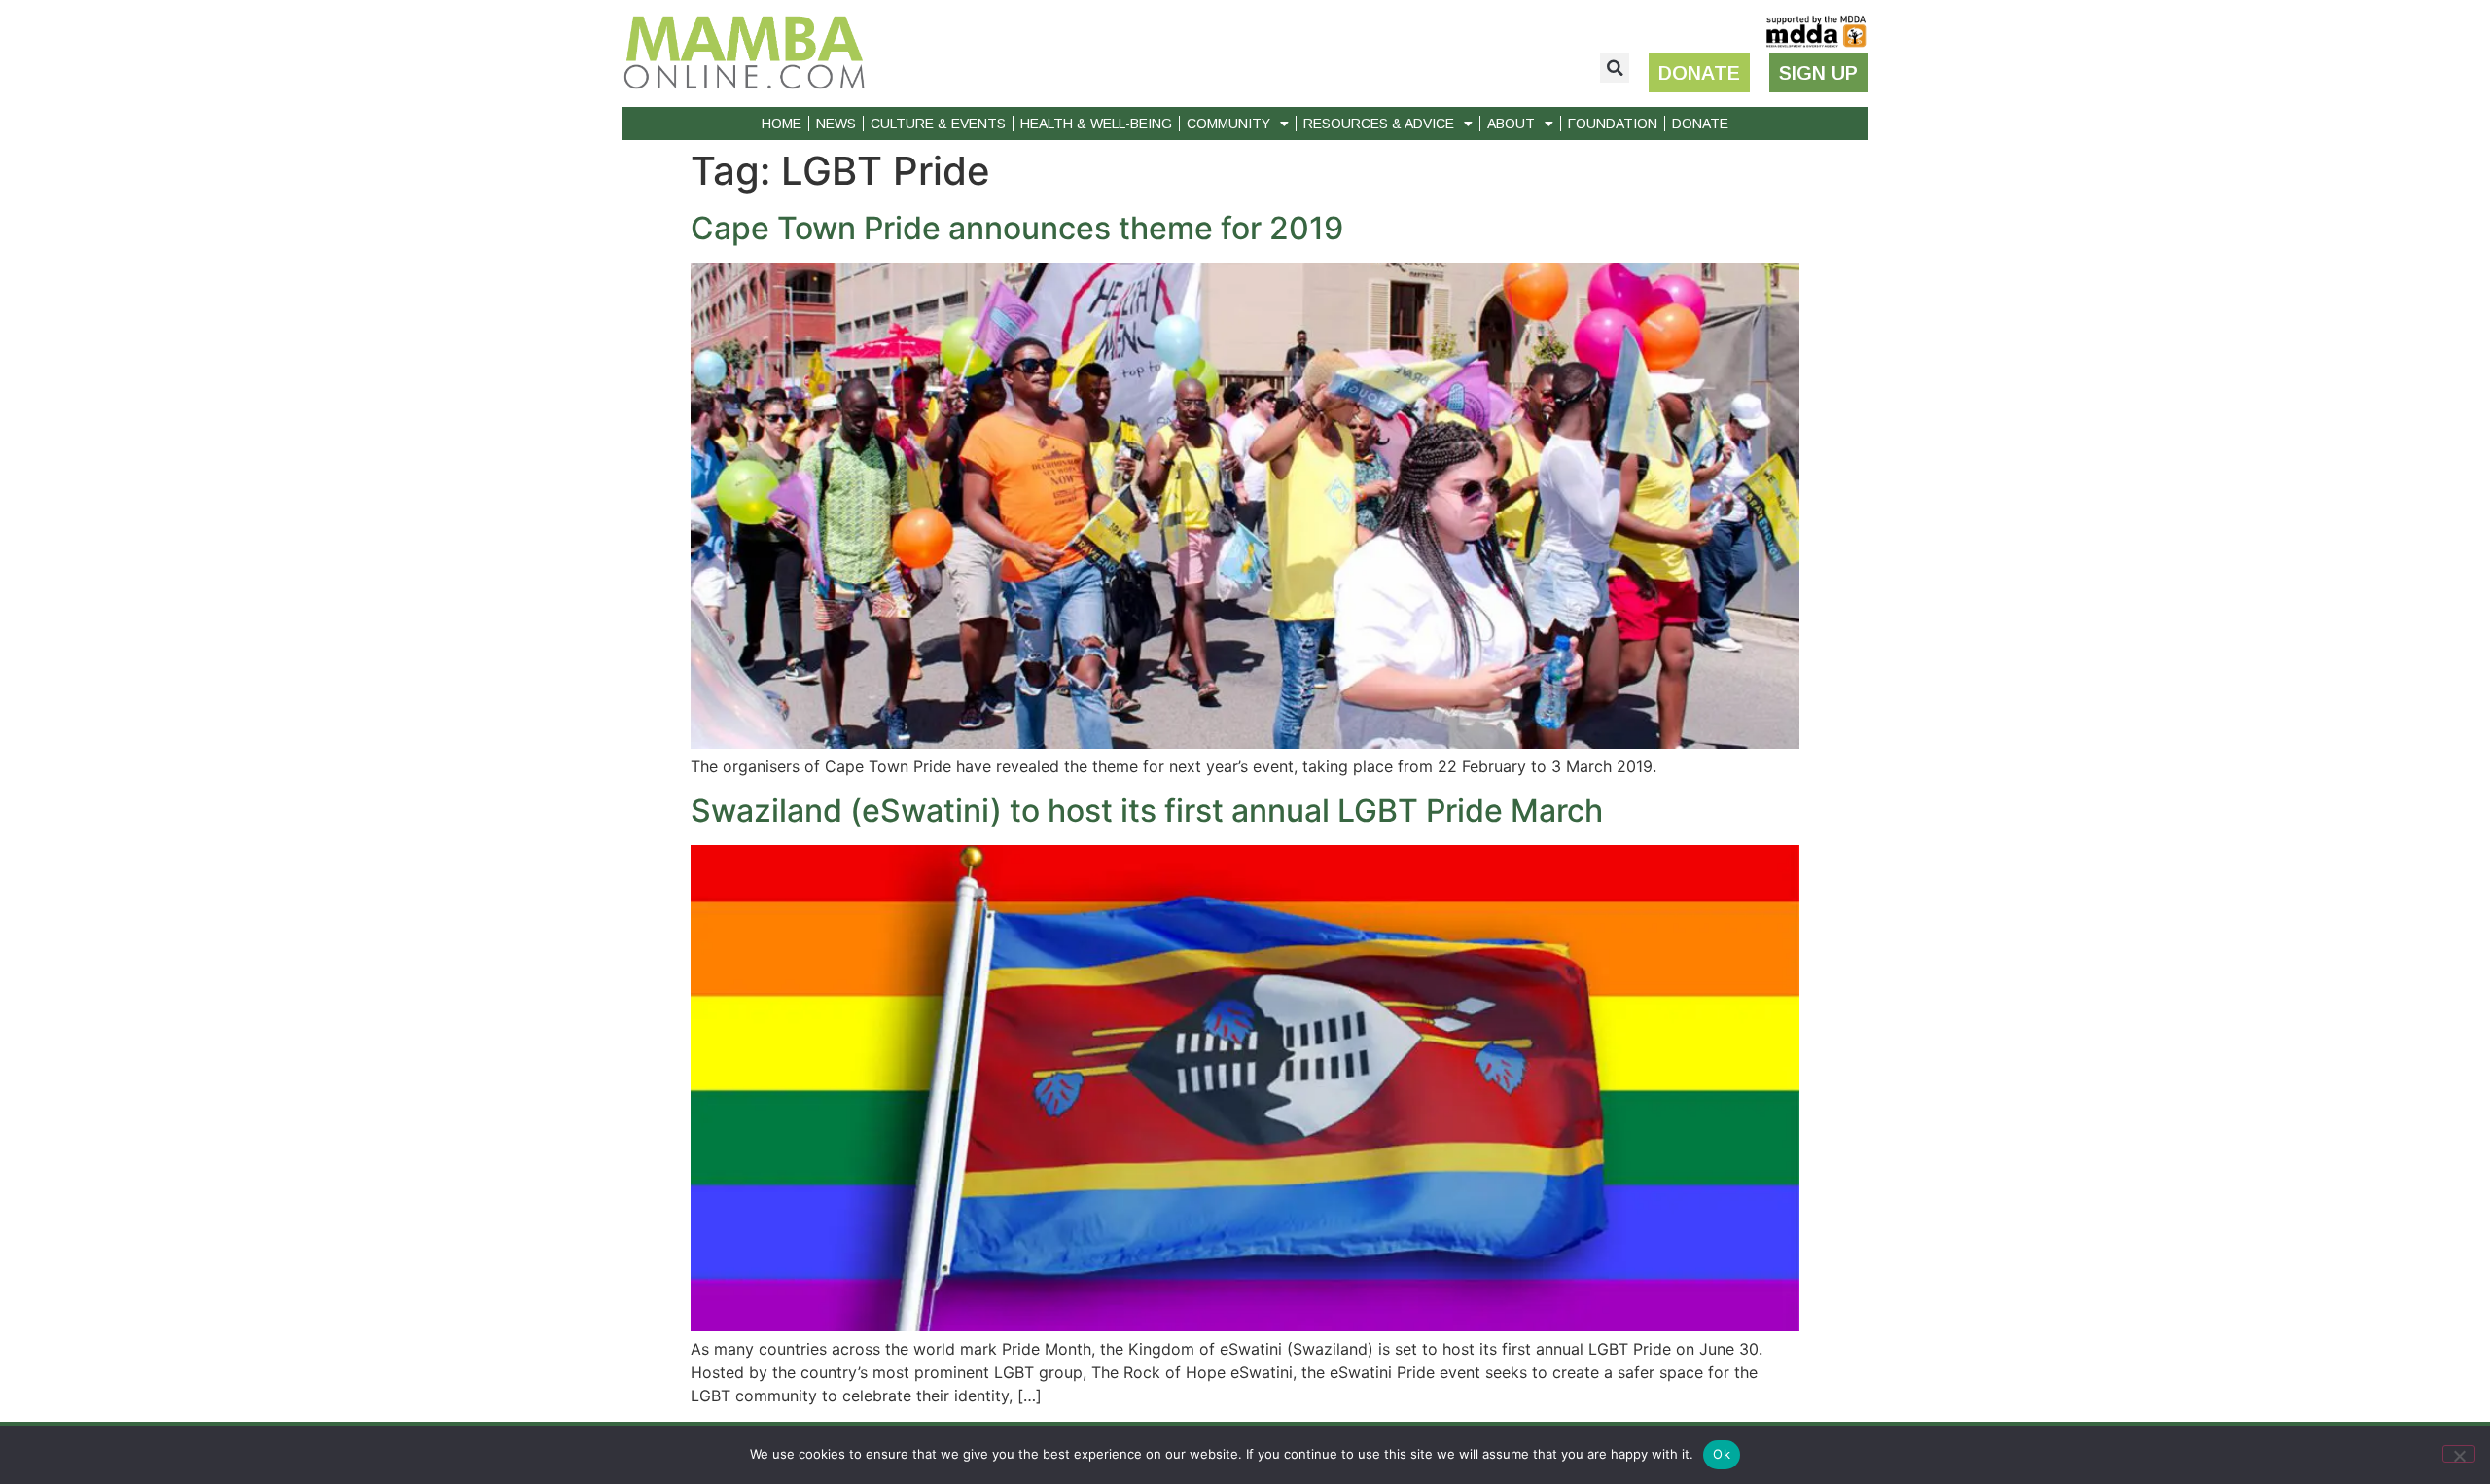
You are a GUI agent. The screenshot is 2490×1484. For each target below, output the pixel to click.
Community (1228, 124)
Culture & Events (938, 124)
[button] (1615, 68)
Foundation (1613, 124)
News (836, 124)
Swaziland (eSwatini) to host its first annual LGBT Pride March (1147, 811)
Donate (1700, 124)
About (1511, 124)
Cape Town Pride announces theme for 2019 (1017, 228)
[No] (2459, 1454)
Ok (1722, 1454)
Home (782, 124)
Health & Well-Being (1096, 124)
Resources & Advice (1379, 124)
